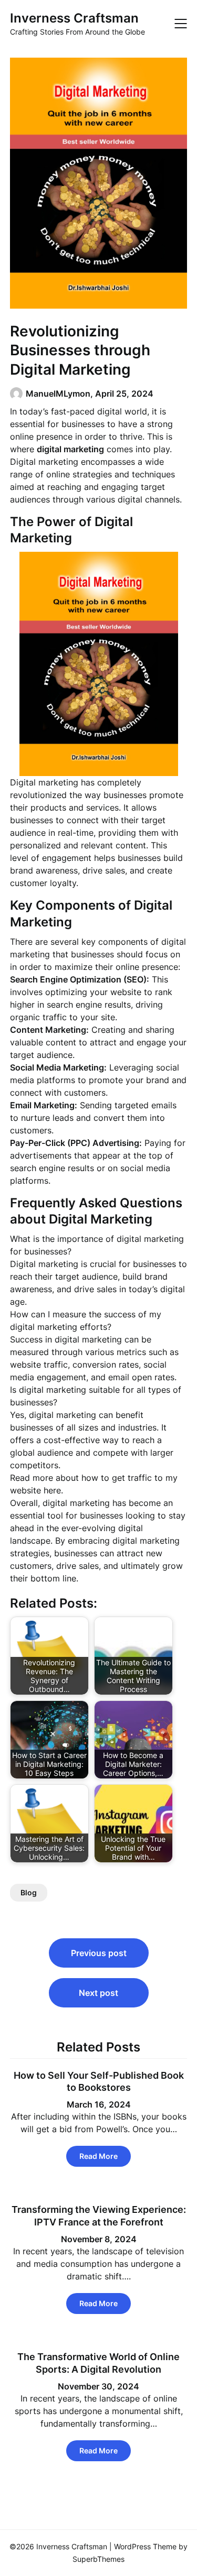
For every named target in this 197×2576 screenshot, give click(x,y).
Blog (29, 1892)
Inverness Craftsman (74, 18)
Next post (98, 1993)
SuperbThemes (98, 2559)
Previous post (99, 1953)
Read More (98, 2156)
